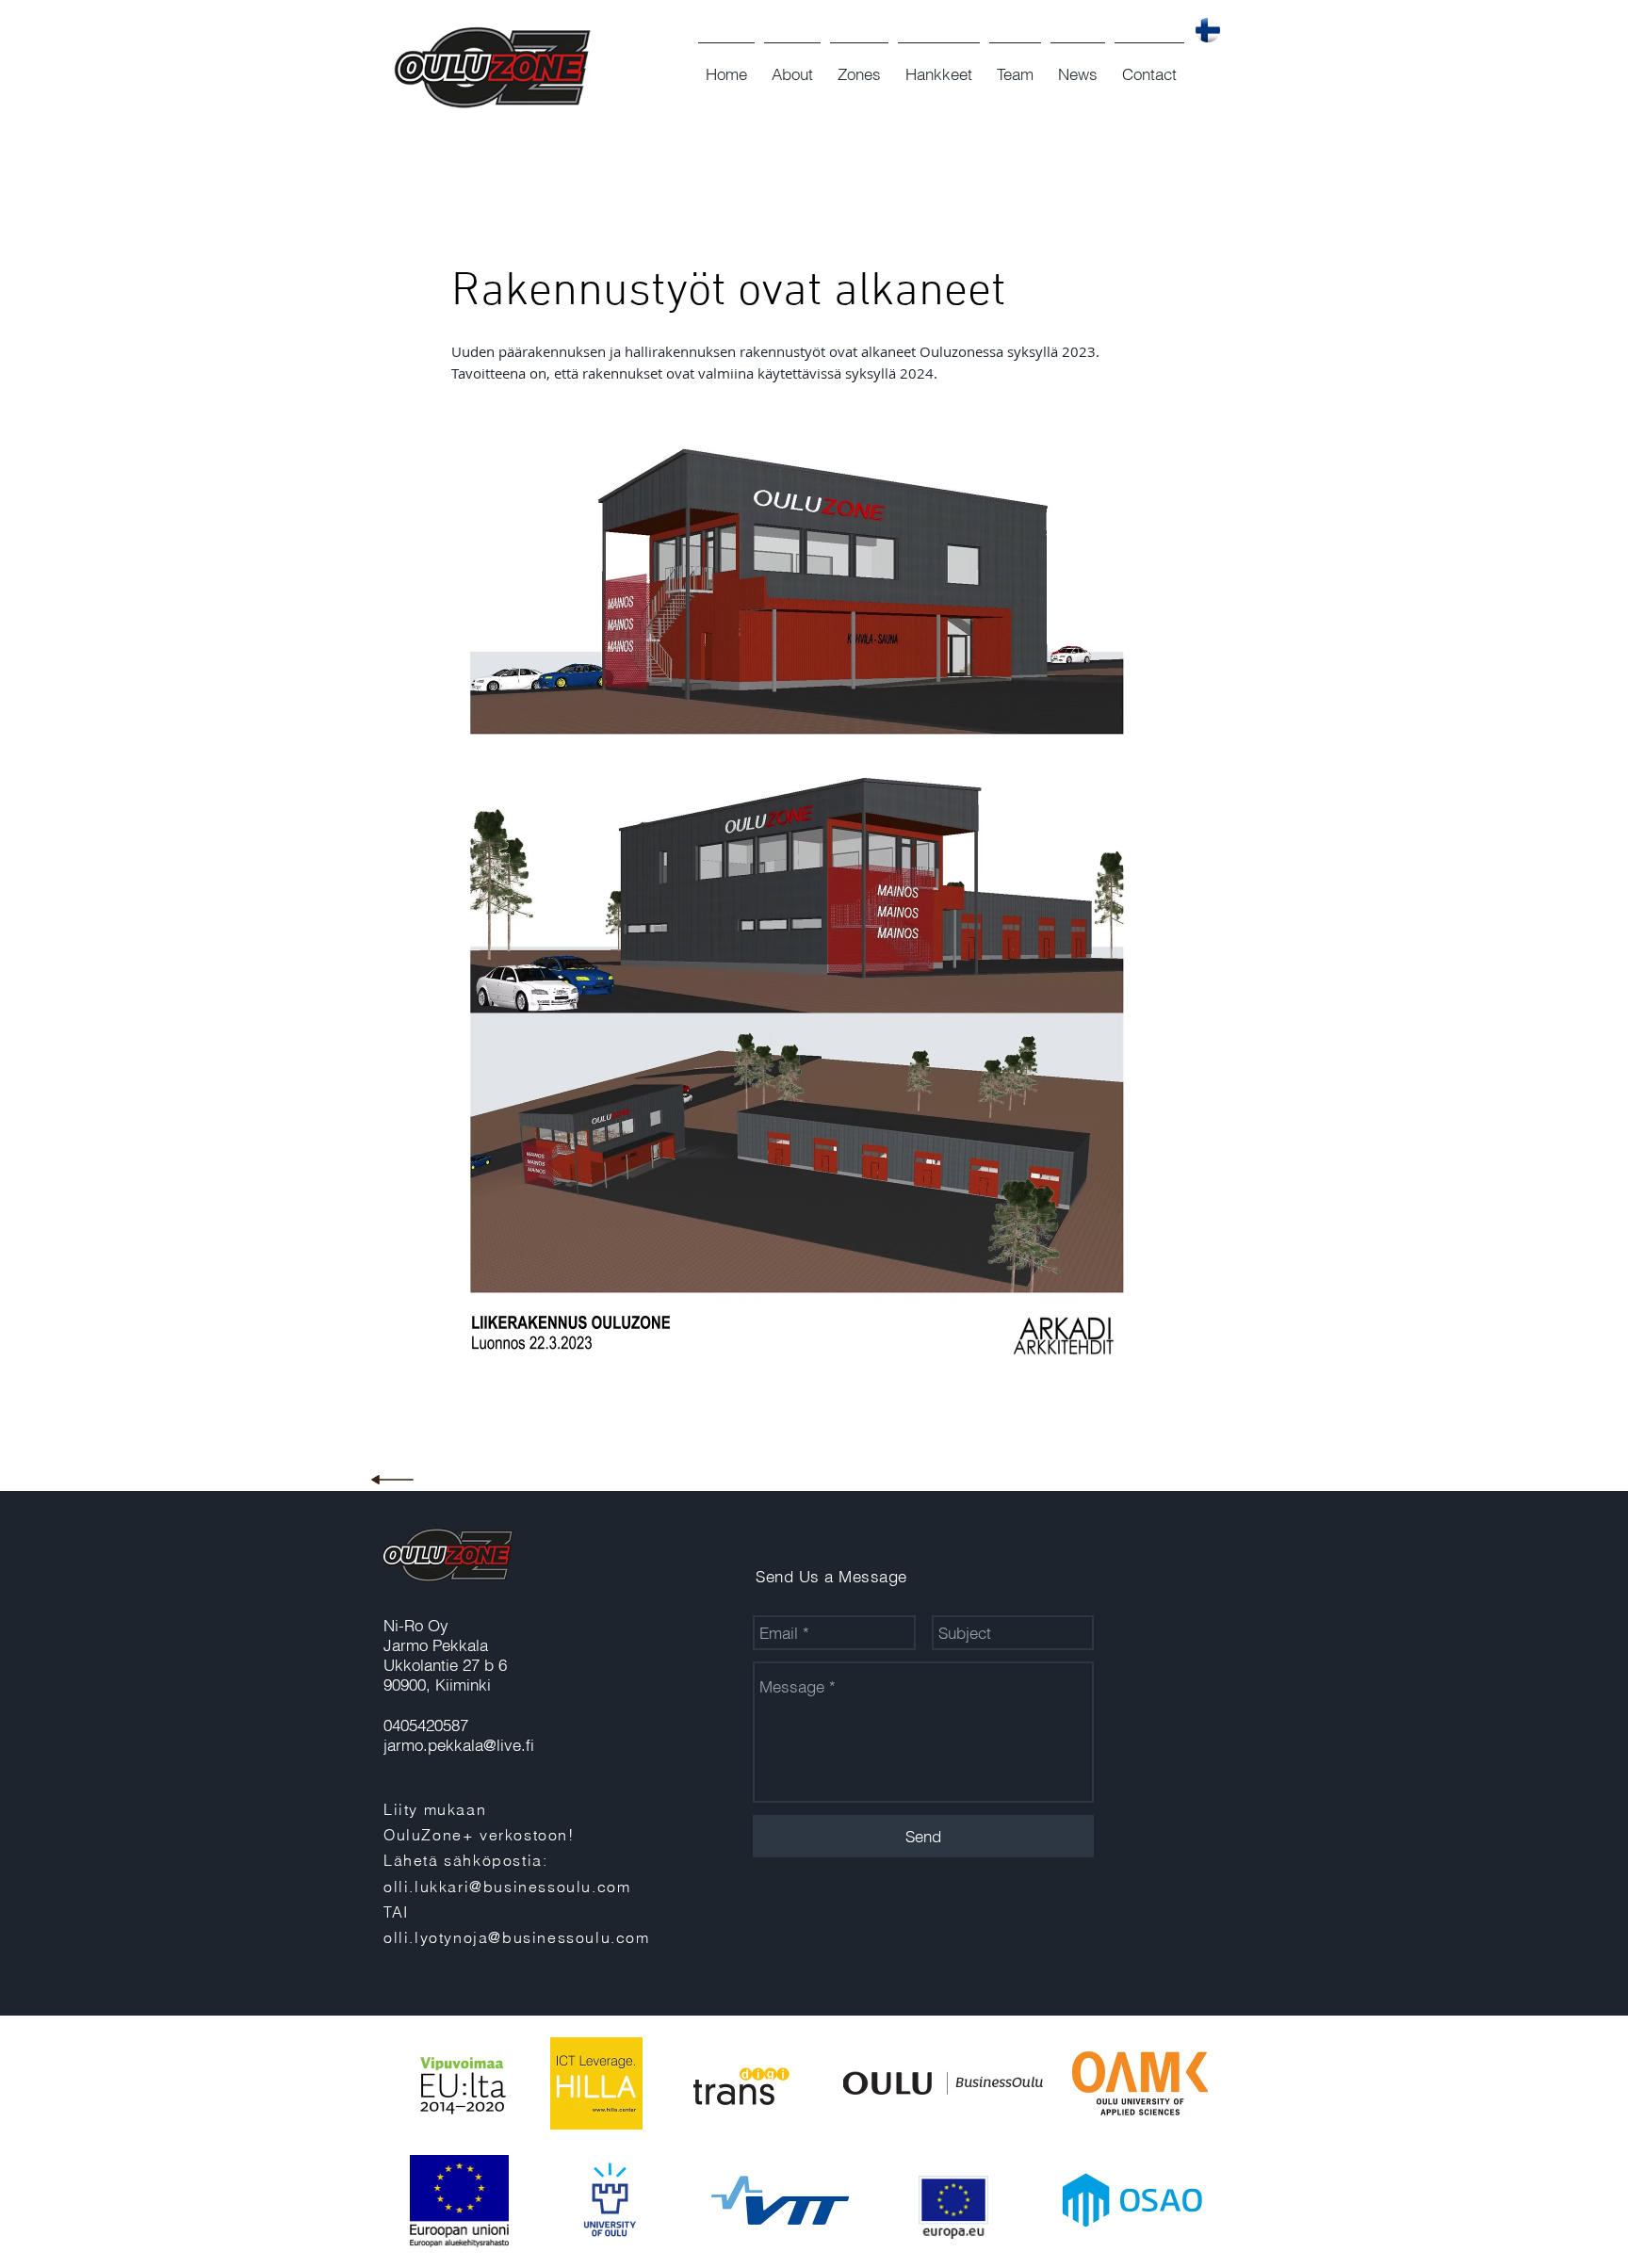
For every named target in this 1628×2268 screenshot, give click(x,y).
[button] (792, 66)
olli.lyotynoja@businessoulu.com (517, 1937)
